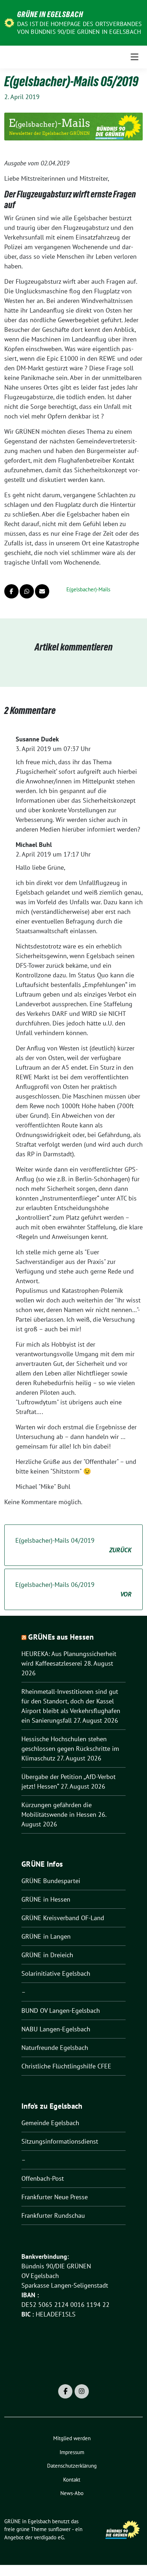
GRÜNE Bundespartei (51, 1881)
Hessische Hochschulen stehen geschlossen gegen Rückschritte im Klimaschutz (70, 1749)
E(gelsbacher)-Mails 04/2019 (73, 1545)
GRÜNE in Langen (46, 1936)
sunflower (59, 2529)
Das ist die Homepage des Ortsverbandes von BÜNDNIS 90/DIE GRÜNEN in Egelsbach (80, 28)
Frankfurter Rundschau (53, 2215)
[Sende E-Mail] (42, 591)
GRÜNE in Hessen (46, 1899)
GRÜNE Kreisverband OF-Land (63, 1918)
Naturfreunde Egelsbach (55, 2048)
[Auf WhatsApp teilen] (27, 591)
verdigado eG (49, 2537)
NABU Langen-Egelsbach (56, 2029)
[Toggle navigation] (135, 57)
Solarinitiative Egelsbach (56, 1973)
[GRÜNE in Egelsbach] (9, 22)
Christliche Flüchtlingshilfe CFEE (66, 2066)
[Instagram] (82, 2391)
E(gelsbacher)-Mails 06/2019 (73, 1589)
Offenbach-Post (43, 2178)
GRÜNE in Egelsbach (50, 14)
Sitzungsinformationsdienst (60, 2141)
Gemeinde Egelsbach (50, 2123)
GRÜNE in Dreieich (47, 1955)
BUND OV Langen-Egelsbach (61, 2011)
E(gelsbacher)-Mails (88, 589)
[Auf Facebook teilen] (11, 591)
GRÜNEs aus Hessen (61, 1637)
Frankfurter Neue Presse (55, 2197)
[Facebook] (65, 2391)
